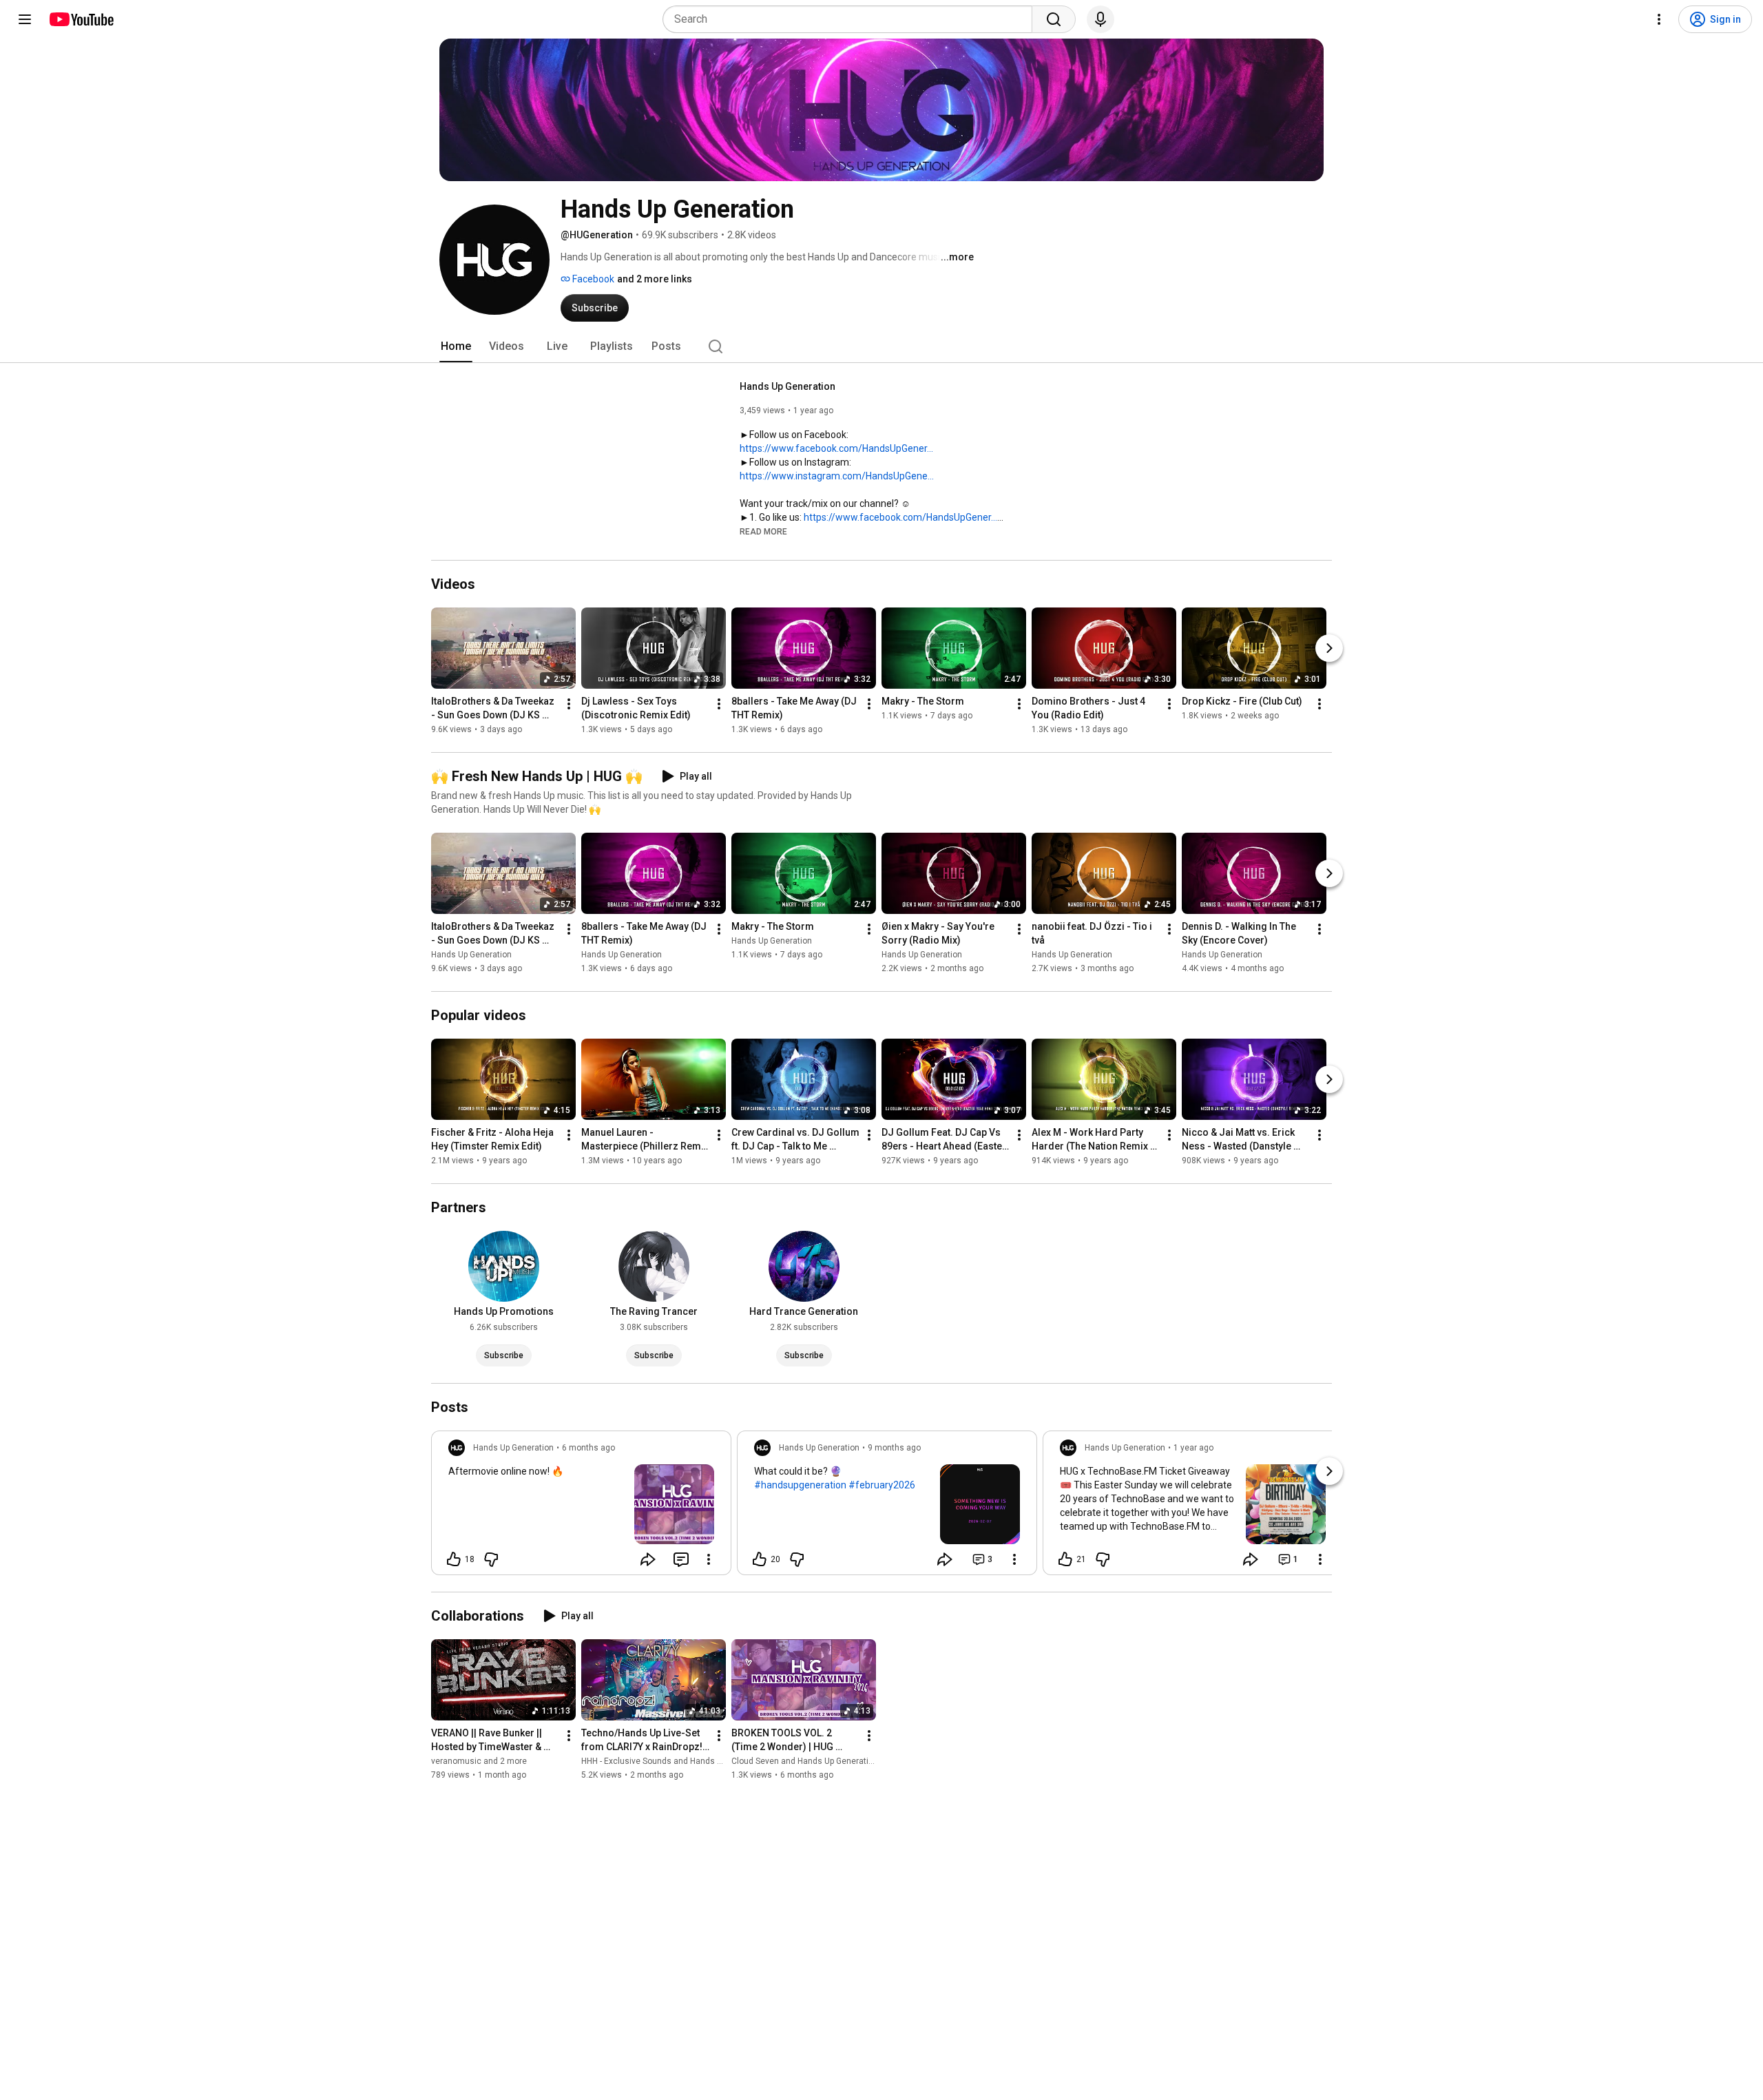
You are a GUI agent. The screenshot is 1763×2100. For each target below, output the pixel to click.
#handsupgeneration (800, 1485)
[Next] (1329, 648)
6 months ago (588, 1448)
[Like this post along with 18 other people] (454, 1559)
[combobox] (852, 19)
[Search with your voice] (1100, 19)
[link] (581, 1507)
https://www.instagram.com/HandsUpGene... (837, 476)
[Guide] (25, 19)
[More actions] (569, 704)
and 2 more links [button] (655, 279)
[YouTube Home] (81, 19)
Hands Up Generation (787, 386)
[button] (763, 531)
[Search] (1054, 19)
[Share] (648, 1559)
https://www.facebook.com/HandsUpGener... (836, 448)
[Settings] (1659, 19)
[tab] (456, 346)
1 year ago (1193, 1448)
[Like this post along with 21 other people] (1065, 1559)
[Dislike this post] (491, 1559)
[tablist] (881, 346)
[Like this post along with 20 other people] (760, 1559)
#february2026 (882, 1485)
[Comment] (681, 1559)
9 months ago (894, 1448)
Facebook (592, 279)
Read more (763, 532)
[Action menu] (709, 1559)
